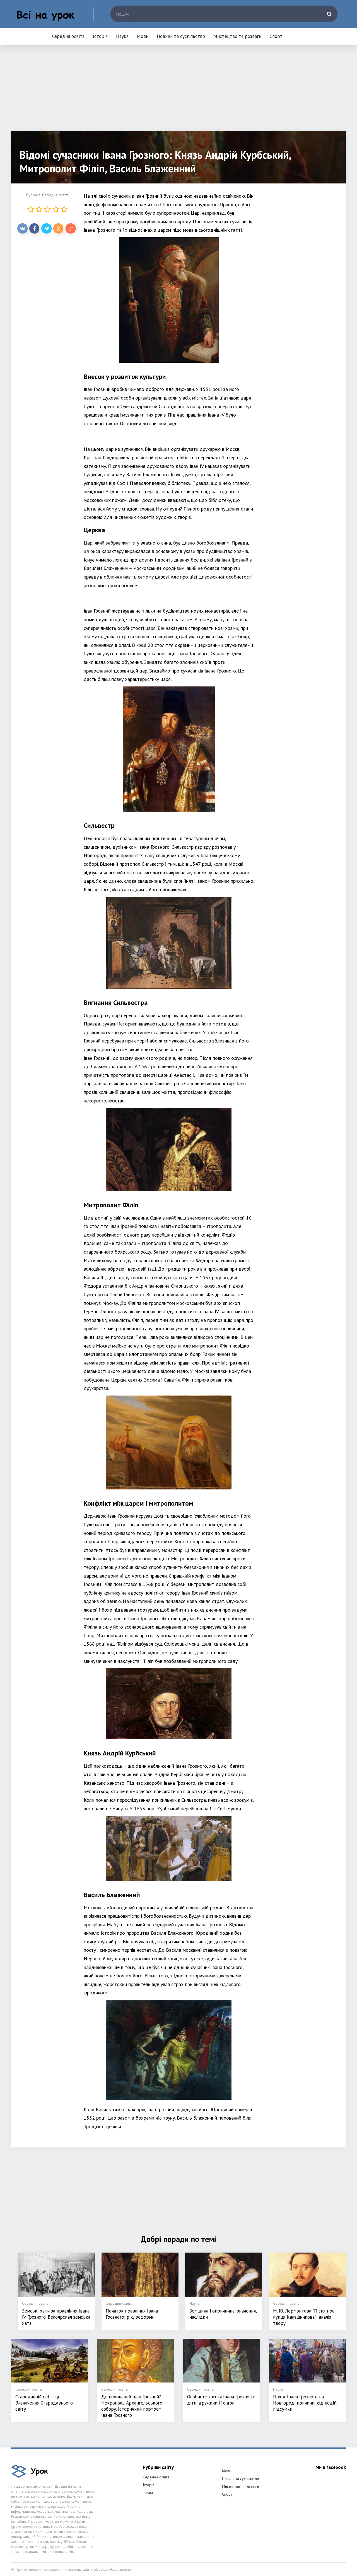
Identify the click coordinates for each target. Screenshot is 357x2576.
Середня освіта (68, 36)
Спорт (276, 36)
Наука (122, 36)
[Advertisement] (178, 92)
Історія (100, 36)
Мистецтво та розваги (237, 36)
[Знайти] (329, 14)
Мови (143, 36)
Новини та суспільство (181, 36)
